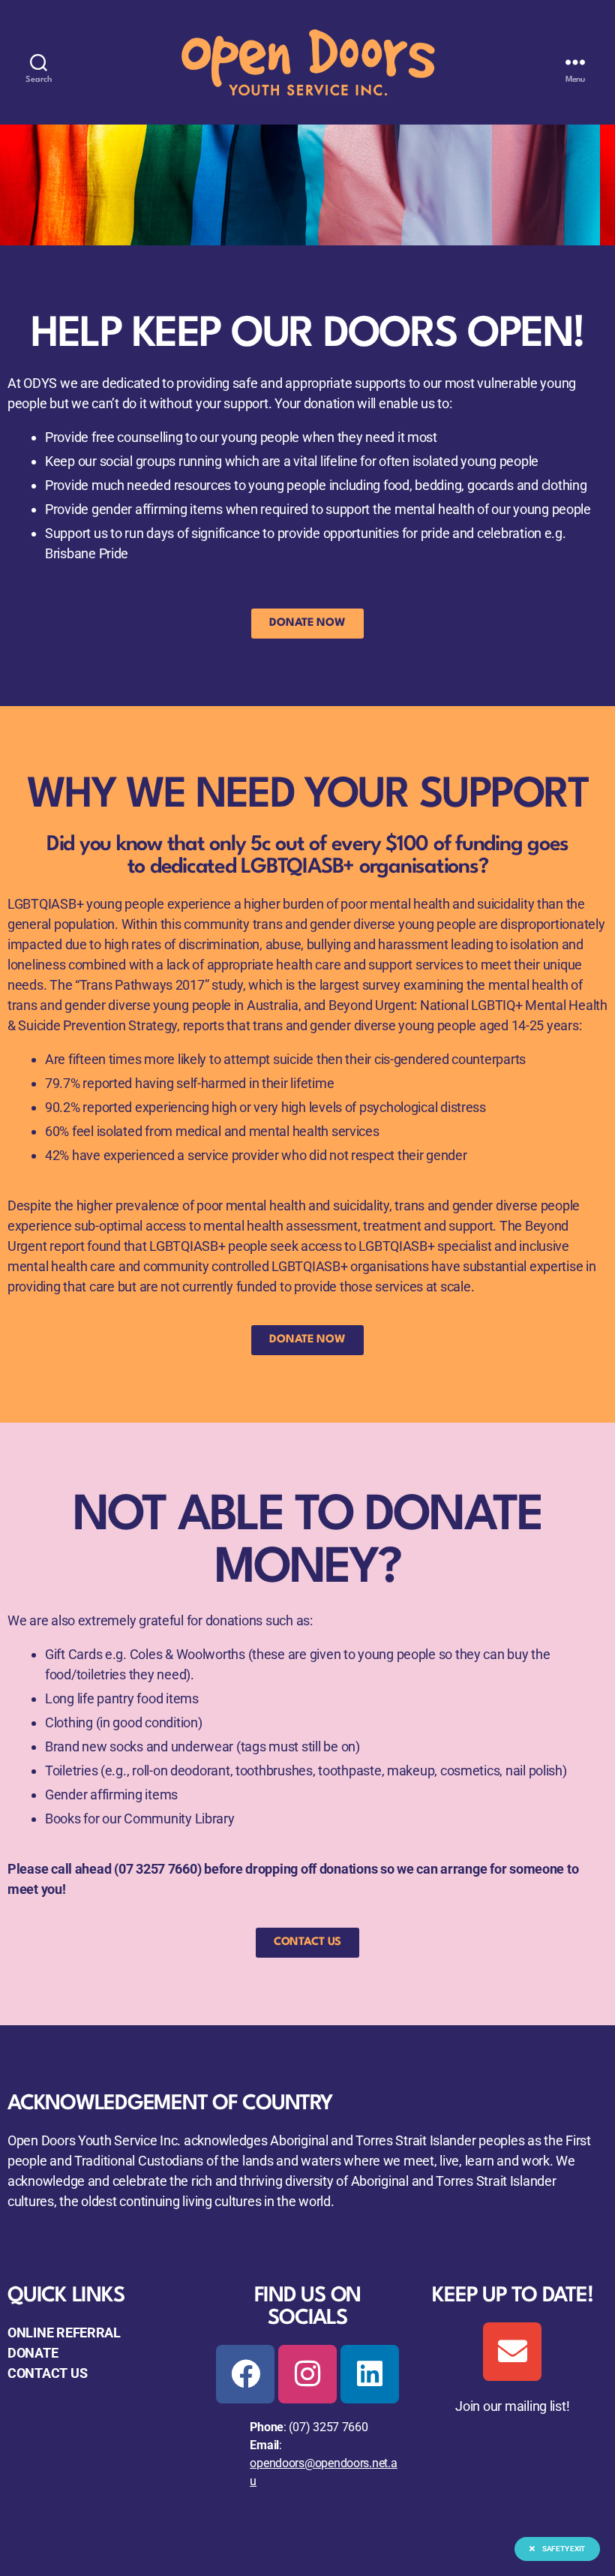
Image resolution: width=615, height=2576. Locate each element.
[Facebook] (245, 2374)
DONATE (33, 2353)
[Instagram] (307, 2374)
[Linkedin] (370, 2374)
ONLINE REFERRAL (64, 2333)
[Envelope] (512, 2352)
